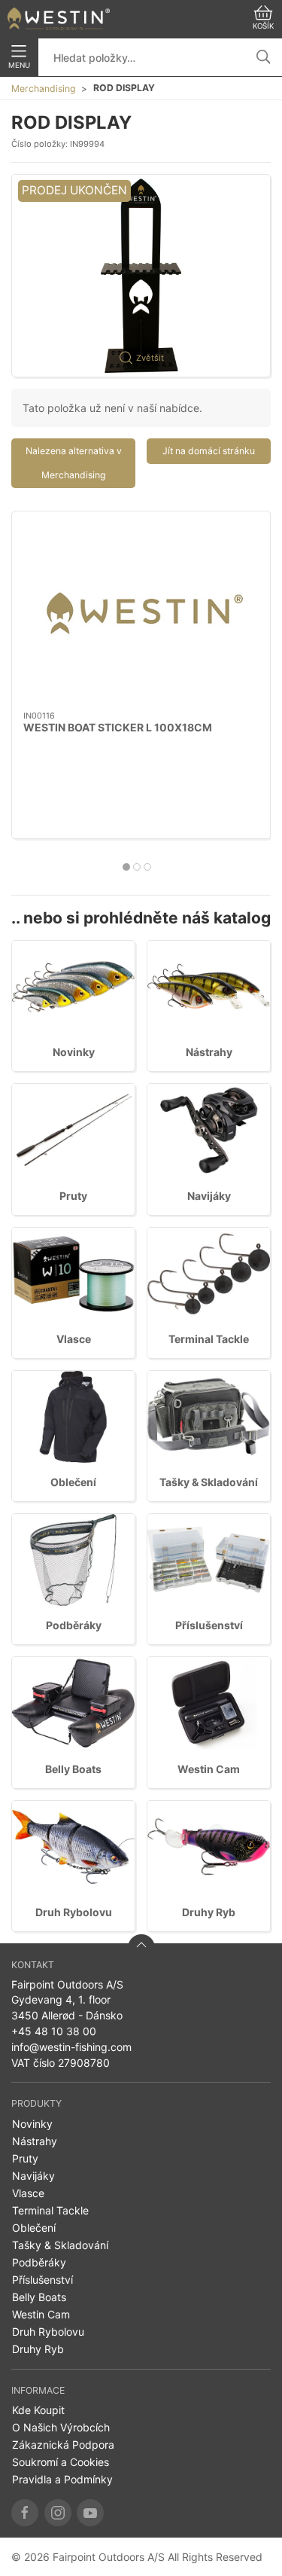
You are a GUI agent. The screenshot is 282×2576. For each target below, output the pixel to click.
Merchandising (43, 89)
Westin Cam (209, 1769)
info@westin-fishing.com (71, 2047)
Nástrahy (209, 1052)
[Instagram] (58, 2513)
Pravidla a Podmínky (62, 2479)
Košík (263, 26)
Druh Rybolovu (74, 1912)
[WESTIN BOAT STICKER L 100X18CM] (141, 611)
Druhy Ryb (209, 1912)
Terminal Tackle (209, 1339)
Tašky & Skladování (209, 1482)
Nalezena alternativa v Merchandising (74, 463)
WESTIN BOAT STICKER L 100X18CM (118, 727)
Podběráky (74, 1625)
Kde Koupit (38, 2410)
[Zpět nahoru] (141, 1948)
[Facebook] (25, 2513)
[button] (141, 276)
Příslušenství (209, 1625)
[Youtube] (90, 2513)
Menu (19, 65)
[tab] (126, 867)
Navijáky (209, 1196)
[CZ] (59, 19)
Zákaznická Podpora (63, 2445)
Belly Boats (73, 1769)
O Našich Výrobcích (61, 2427)
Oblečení (73, 1482)
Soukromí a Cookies (61, 2462)
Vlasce (74, 1339)
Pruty (73, 1196)
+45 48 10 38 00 (54, 2031)
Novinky (74, 1052)
